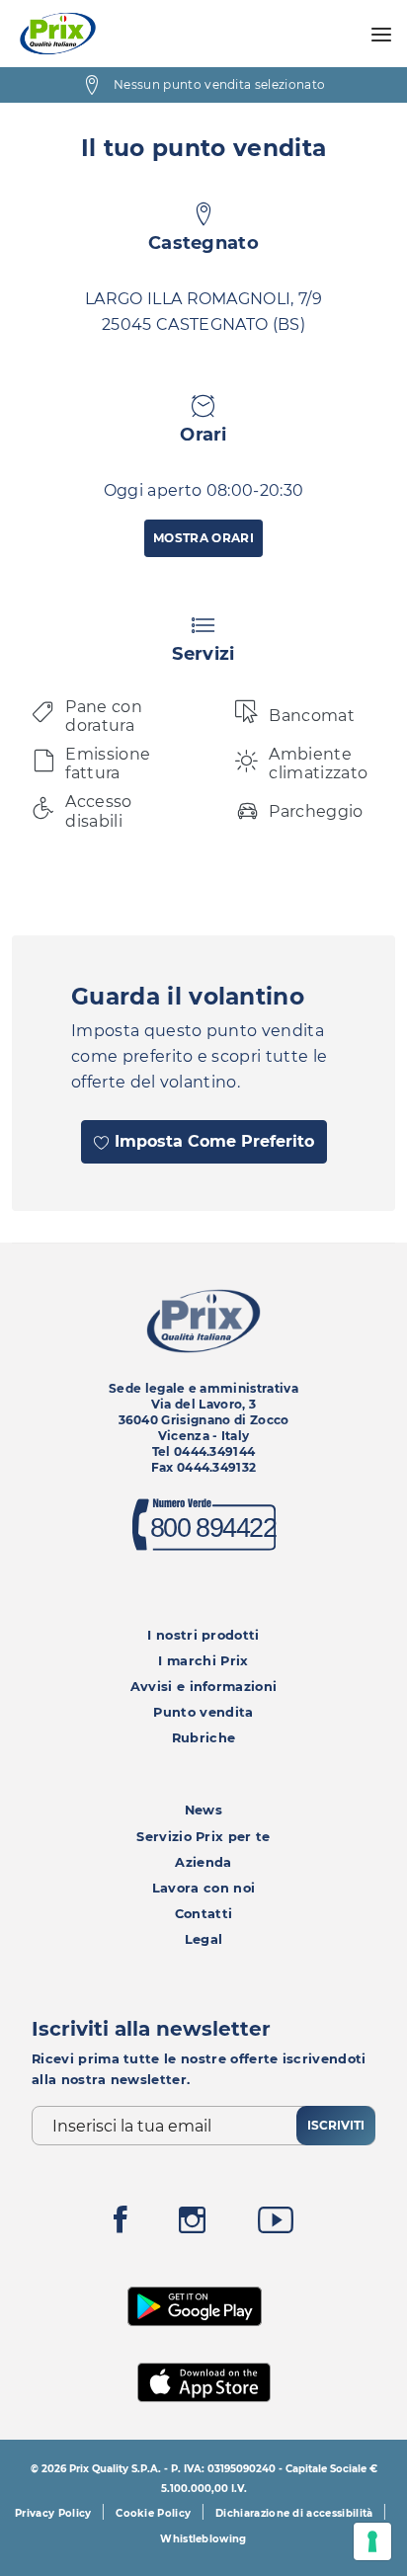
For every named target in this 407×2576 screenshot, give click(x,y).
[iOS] (204, 2380)
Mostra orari (203, 538)
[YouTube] (276, 2225)
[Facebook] (121, 2225)
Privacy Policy (53, 2513)
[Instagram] (192, 2225)
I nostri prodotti (203, 1635)
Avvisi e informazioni (204, 1687)
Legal (204, 1939)
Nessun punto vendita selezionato (219, 84)
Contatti (204, 1914)
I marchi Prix (203, 1661)
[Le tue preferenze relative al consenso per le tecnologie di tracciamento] (372, 2541)
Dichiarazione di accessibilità (294, 2513)
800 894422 (212, 1528)
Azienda (203, 1862)
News (203, 1810)
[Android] (195, 2305)
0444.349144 (215, 1451)
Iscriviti (336, 2125)
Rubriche (204, 1738)
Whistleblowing (203, 2539)
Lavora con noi (203, 1888)
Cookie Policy (153, 2513)
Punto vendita (203, 1712)
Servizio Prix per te (203, 1837)
